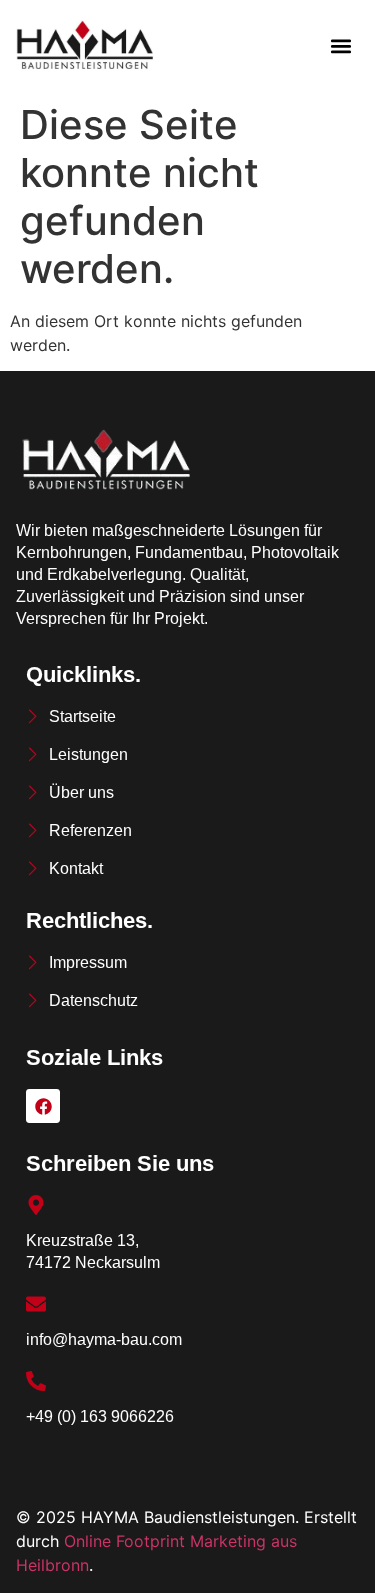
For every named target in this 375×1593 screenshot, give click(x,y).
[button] (341, 46)
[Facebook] (43, 1106)
